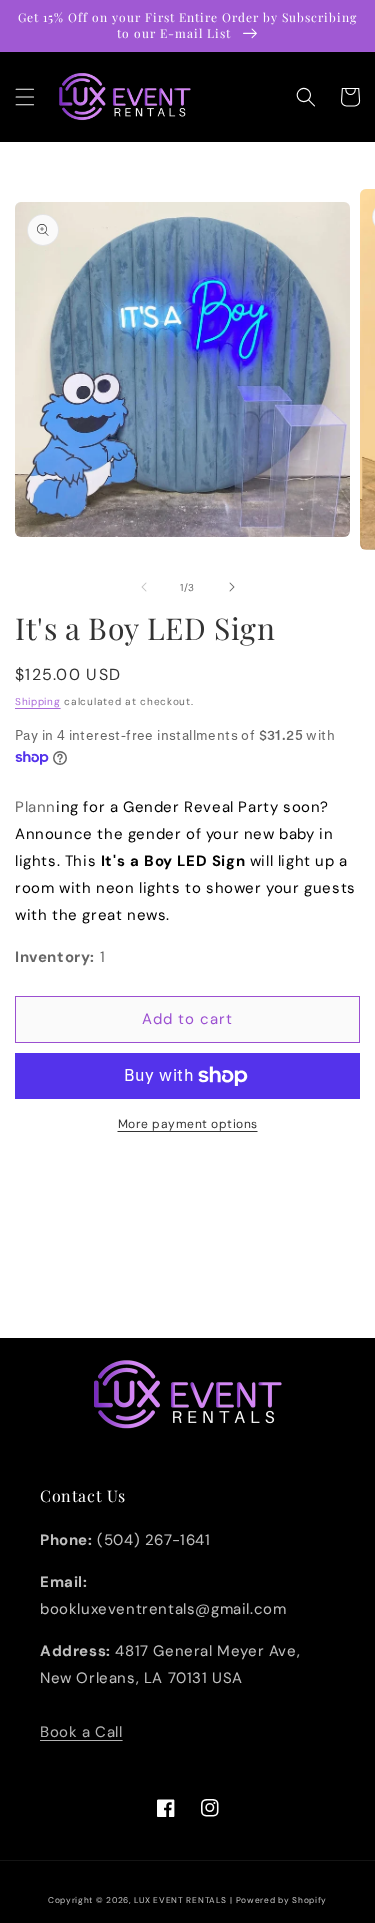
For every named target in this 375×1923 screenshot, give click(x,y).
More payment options (188, 1124)
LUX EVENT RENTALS (180, 1900)
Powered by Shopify (282, 1900)
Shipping (38, 701)
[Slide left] (144, 587)
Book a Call (81, 1732)
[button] (25, 97)
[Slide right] (232, 587)
